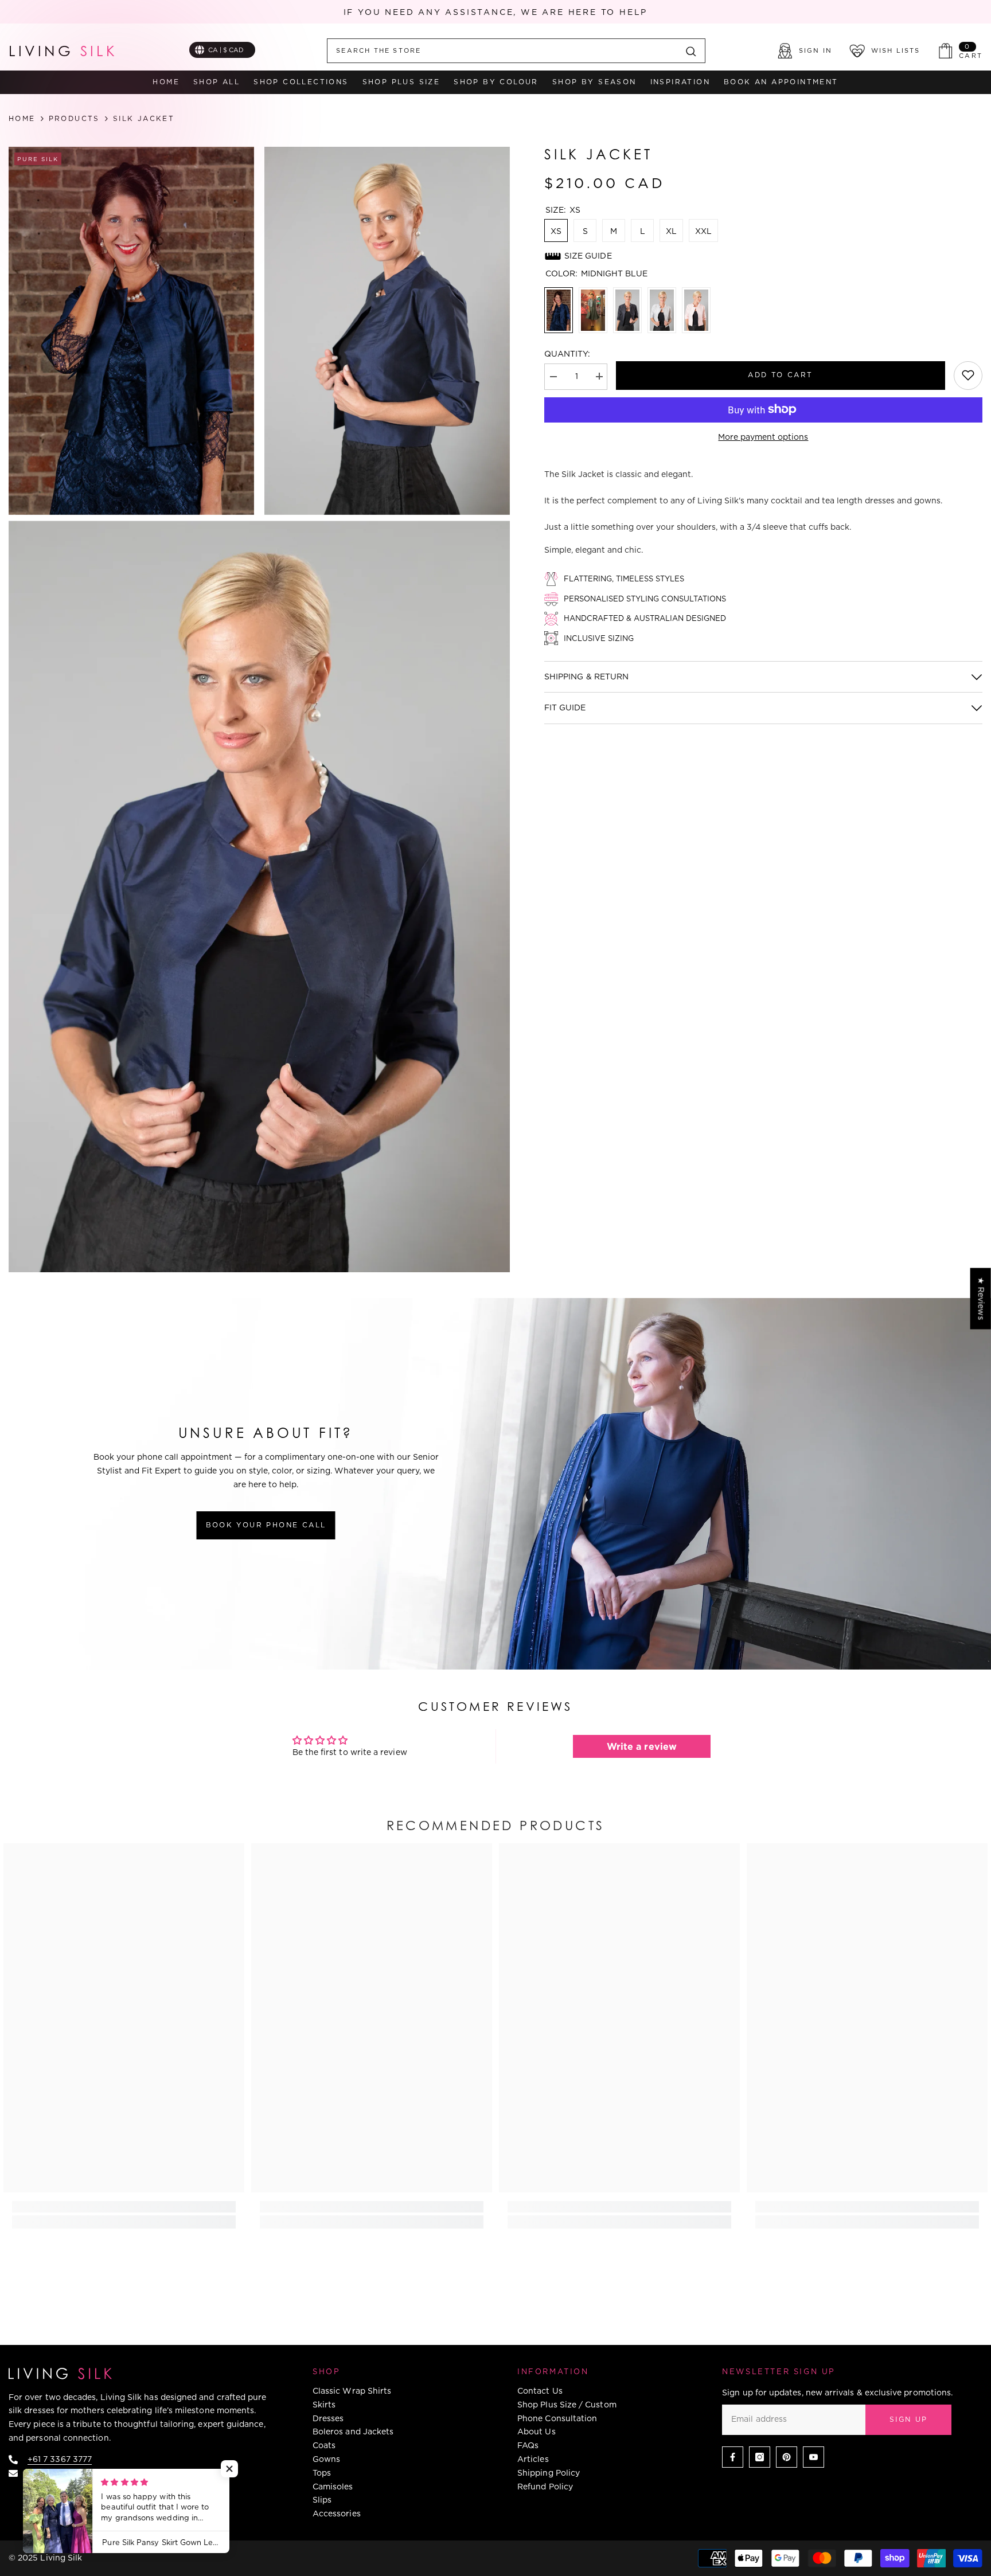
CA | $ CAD (226, 50)
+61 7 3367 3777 (60, 2459)
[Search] (516, 51)
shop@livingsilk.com (69, 2473)
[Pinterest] (787, 2457)
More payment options (763, 436)
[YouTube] (814, 2457)
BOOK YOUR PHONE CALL (266, 1525)
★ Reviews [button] (981, 1298)
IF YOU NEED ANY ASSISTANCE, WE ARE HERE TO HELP (496, 12)
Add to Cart (780, 374)
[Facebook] (733, 2457)
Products (74, 119)
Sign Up (909, 2419)
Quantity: (567, 354)
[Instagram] (760, 2457)
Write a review (642, 1746)
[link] (968, 375)
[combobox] (502, 51)
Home (22, 119)
